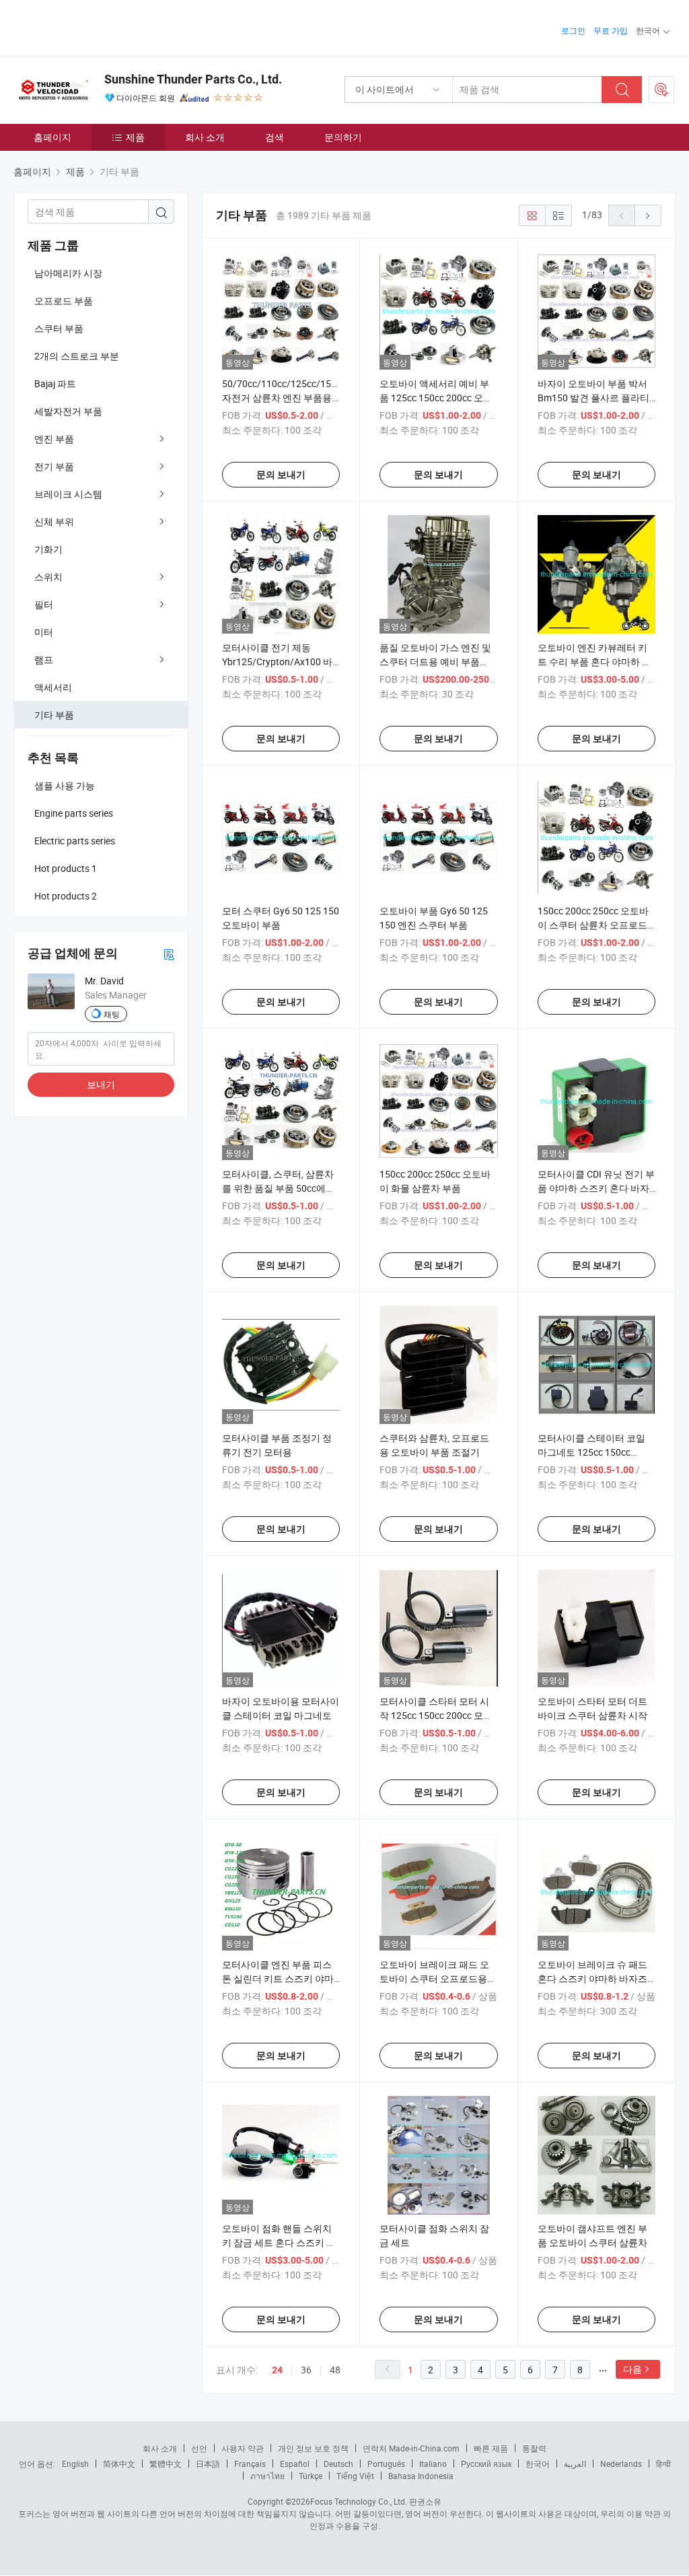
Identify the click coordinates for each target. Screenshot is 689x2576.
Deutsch (338, 2464)
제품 (135, 137)
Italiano (433, 2464)
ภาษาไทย (267, 2476)
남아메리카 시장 (68, 273)
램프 (44, 659)
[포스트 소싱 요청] (661, 90)
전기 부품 (54, 466)
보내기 (101, 1084)
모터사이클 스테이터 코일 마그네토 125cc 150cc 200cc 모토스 (591, 1452)
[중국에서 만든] (100, 27)
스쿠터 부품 (59, 328)
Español (295, 2464)
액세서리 (53, 687)
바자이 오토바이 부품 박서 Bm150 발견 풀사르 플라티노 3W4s (593, 398)
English (75, 2464)
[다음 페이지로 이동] (648, 215)
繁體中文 (166, 2464)
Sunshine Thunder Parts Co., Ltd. (193, 79)
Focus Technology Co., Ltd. (359, 2501)
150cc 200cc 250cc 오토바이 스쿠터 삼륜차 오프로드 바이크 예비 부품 (593, 925)
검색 (275, 137)
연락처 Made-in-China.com (411, 2448)
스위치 (48, 577)
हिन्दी (663, 2464)
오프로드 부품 (64, 301)
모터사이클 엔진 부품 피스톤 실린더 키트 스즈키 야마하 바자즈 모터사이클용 (278, 1978)
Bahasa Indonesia (421, 2476)
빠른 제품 (491, 2448)
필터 (44, 604)
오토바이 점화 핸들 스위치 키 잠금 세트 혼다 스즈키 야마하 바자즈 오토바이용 (279, 2242)
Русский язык (486, 2464)
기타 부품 (54, 715)
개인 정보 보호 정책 (313, 2448)
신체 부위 (54, 521)
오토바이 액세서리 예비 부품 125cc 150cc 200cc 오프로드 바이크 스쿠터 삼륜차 (436, 398)
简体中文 (119, 2464)
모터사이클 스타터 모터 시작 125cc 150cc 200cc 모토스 (436, 1715)
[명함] (169, 954)
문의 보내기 (281, 475)
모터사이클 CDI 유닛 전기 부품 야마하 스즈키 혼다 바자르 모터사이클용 (596, 1188)
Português (386, 2464)
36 (306, 2370)
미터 (44, 632)
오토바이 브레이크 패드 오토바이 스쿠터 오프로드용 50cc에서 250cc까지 (434, 1978)
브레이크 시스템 (68, 494)
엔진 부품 (54, 439)
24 (277, 2370)
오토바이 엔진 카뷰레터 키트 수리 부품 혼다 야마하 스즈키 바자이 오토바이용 (594, 662)
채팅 (112, 1014)
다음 (632, 2369)
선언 (199, 2448)
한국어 (538, 2464)
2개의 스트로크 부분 (77, 356)
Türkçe (311, 2476)
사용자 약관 (243, 2448)
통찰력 (534, 2448)
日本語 (208, 2464)
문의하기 (343, 137)
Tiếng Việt (355, 2476)
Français (250, 2464)
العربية (575, 2464)
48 (335, 2370)
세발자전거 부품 (68, 411)
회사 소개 (205, 137)
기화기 (48, 549)
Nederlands (621, 2464)
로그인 (573, 30)
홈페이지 (52, 137)
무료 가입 (611, 30)
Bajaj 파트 (55, 383)
